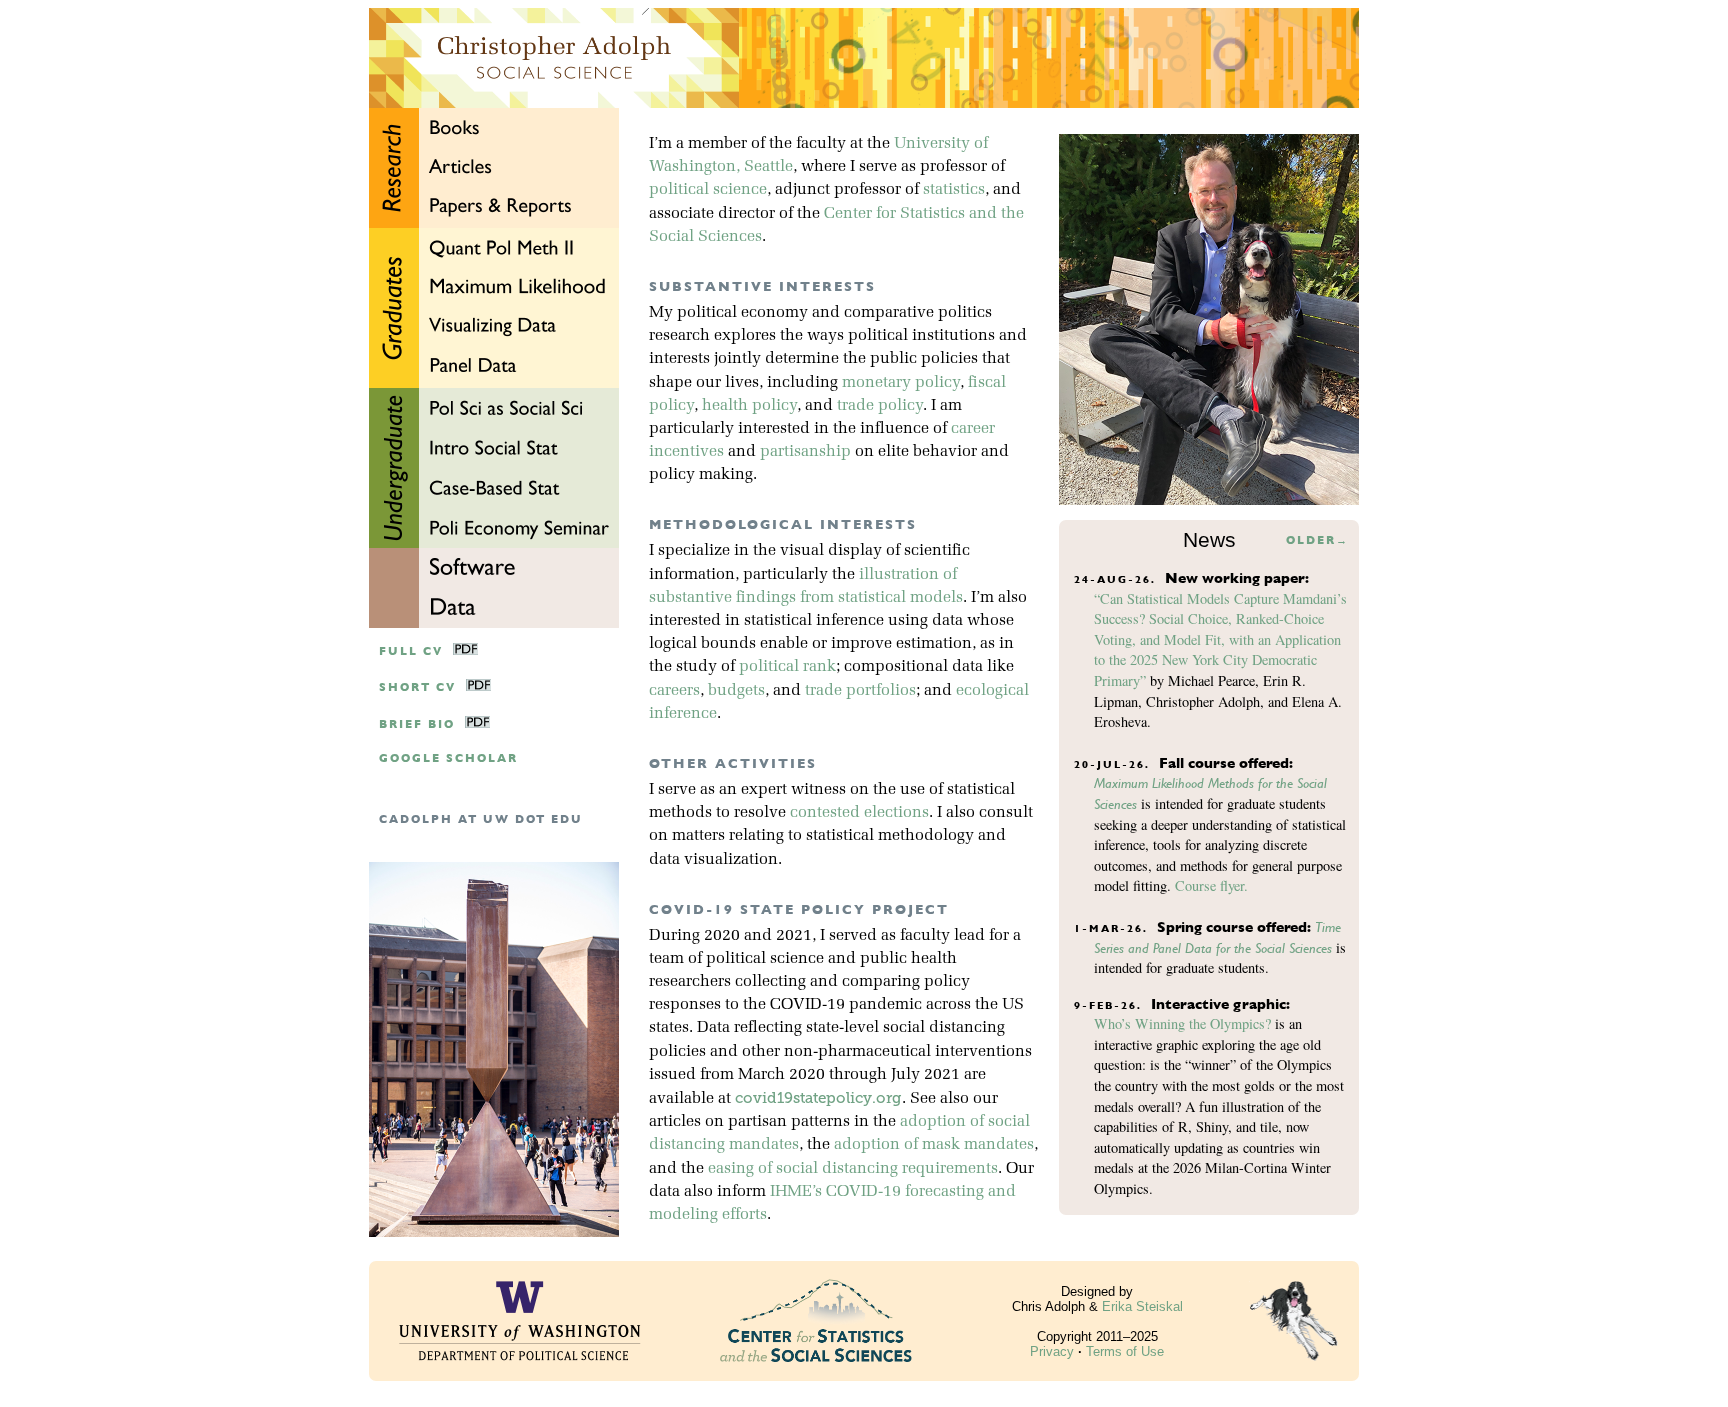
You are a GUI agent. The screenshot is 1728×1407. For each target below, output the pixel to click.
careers (674, 691)
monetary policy (901, 383)
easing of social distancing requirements (853, 1169)
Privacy (1052, 1351)
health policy (749, 406)
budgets (736, 691)
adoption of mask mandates (934, 1145)
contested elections (859, 813)
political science (708, 190)
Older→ (1317, 540)
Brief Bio (417, 724)
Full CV (411, 651)
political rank (787, 667)
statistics (954, 190)
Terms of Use (1125, 1351)
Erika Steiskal (1142, 1306)
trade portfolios (860, 691)
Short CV (417, 687)
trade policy (880, 406)
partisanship (805, 452)
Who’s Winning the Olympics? (1182, 1023)
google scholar (448, 758)
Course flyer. (1211, 885)
